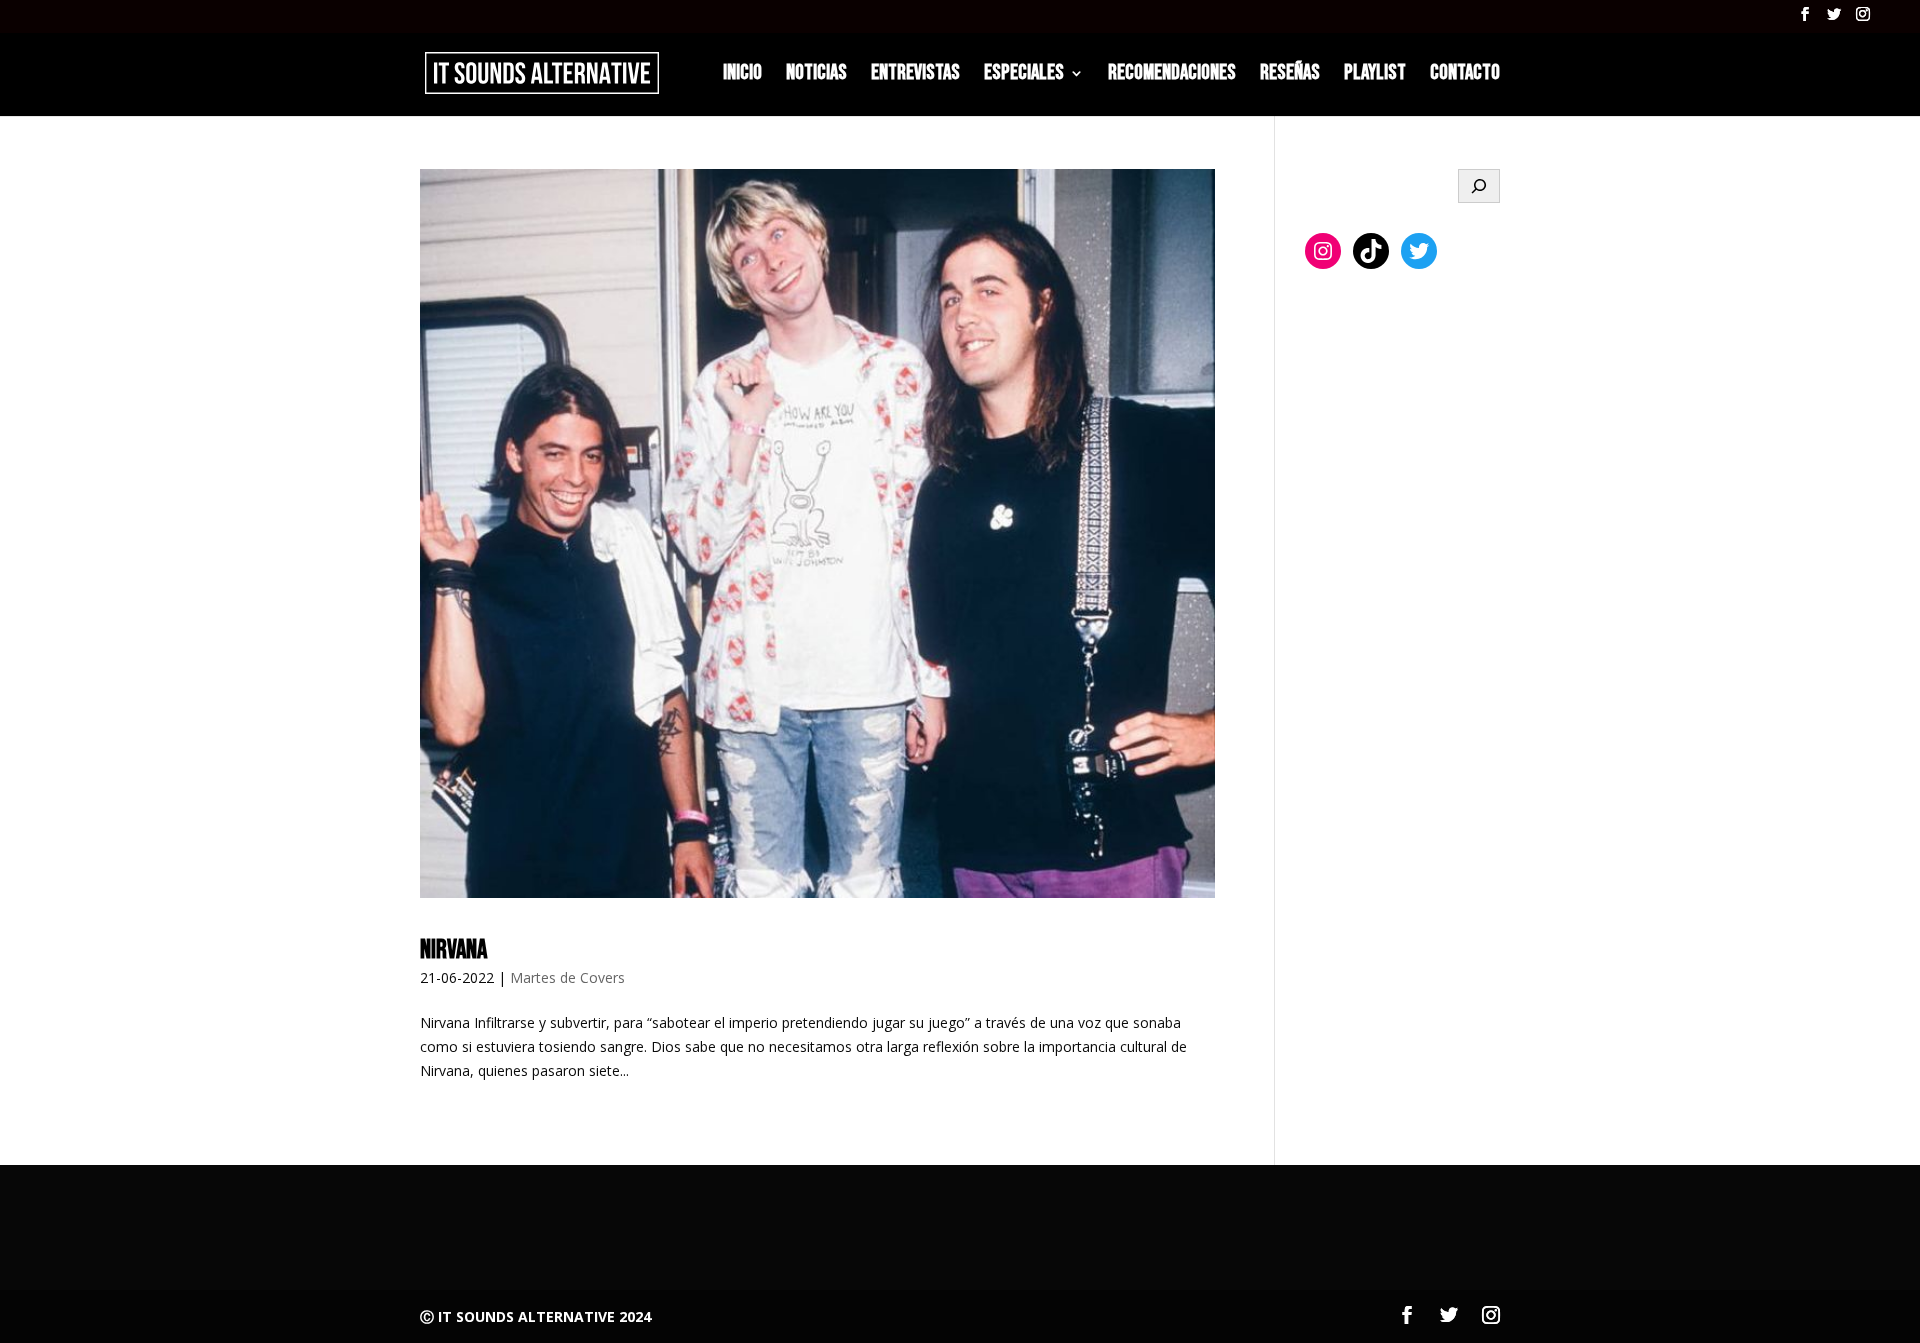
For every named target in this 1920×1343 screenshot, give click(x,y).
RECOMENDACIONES (1172, 75)
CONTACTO (1465, 75)
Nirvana (453, 950)
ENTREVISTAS (915, 75)
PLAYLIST (1375, 75)
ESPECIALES (1024, 75)
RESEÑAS (1290, 75)
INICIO (742, 75)
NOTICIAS (816, 75)
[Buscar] (1479, 186)
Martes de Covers (567, 977)
